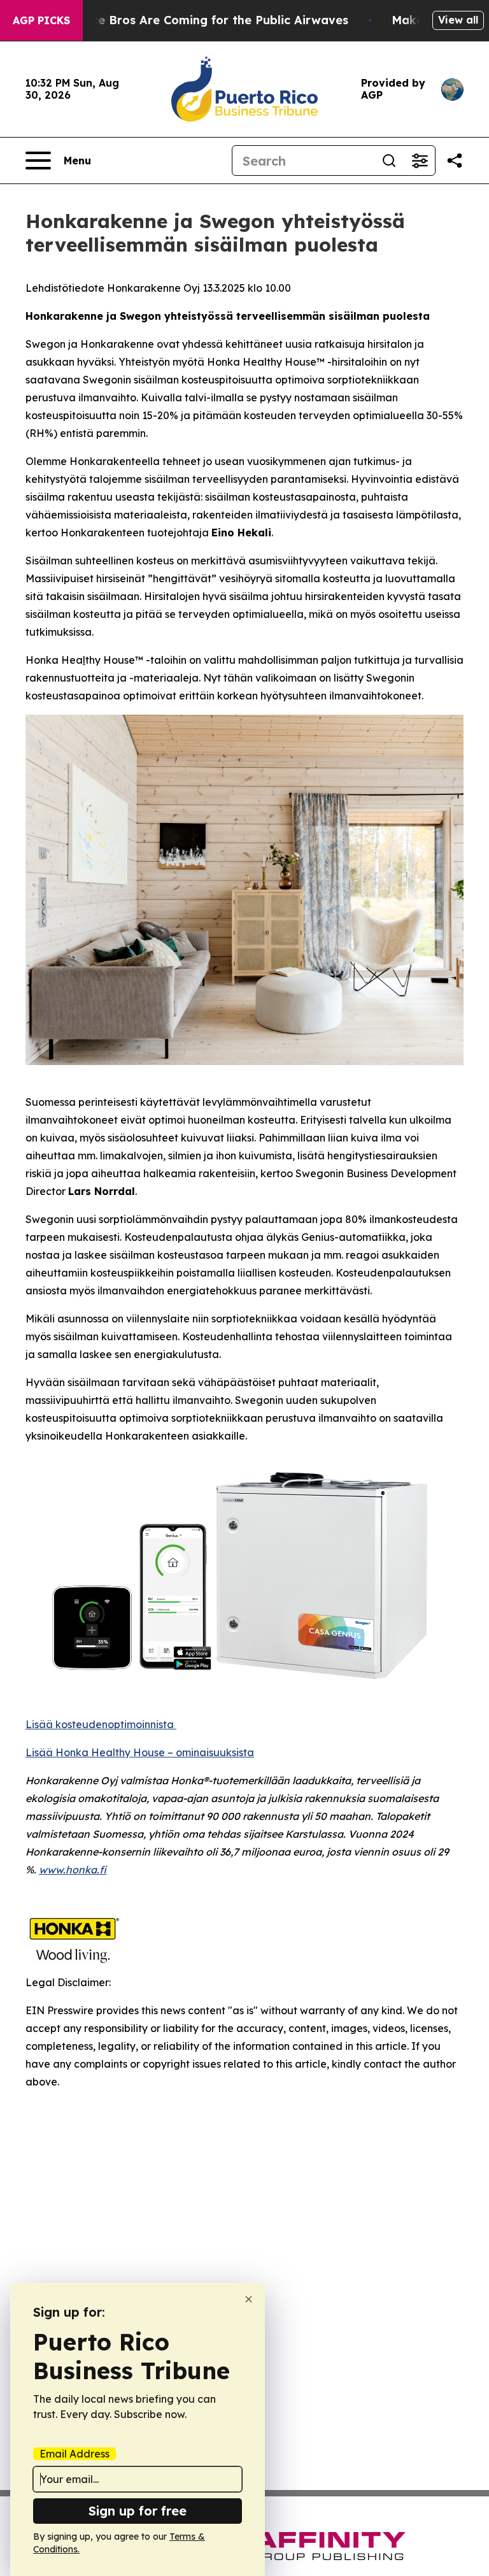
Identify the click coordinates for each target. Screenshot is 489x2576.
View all (458, 20)
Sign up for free (138, 2511)
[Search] (389, 161)
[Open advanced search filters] (420, 161)
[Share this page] (455, 161)
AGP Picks (41, 20)
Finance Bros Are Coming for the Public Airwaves (204, 20)
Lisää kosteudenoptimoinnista (101, 1724)
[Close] (249, 2299)
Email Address (74, 2454)
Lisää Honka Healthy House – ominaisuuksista (140, 1752)
